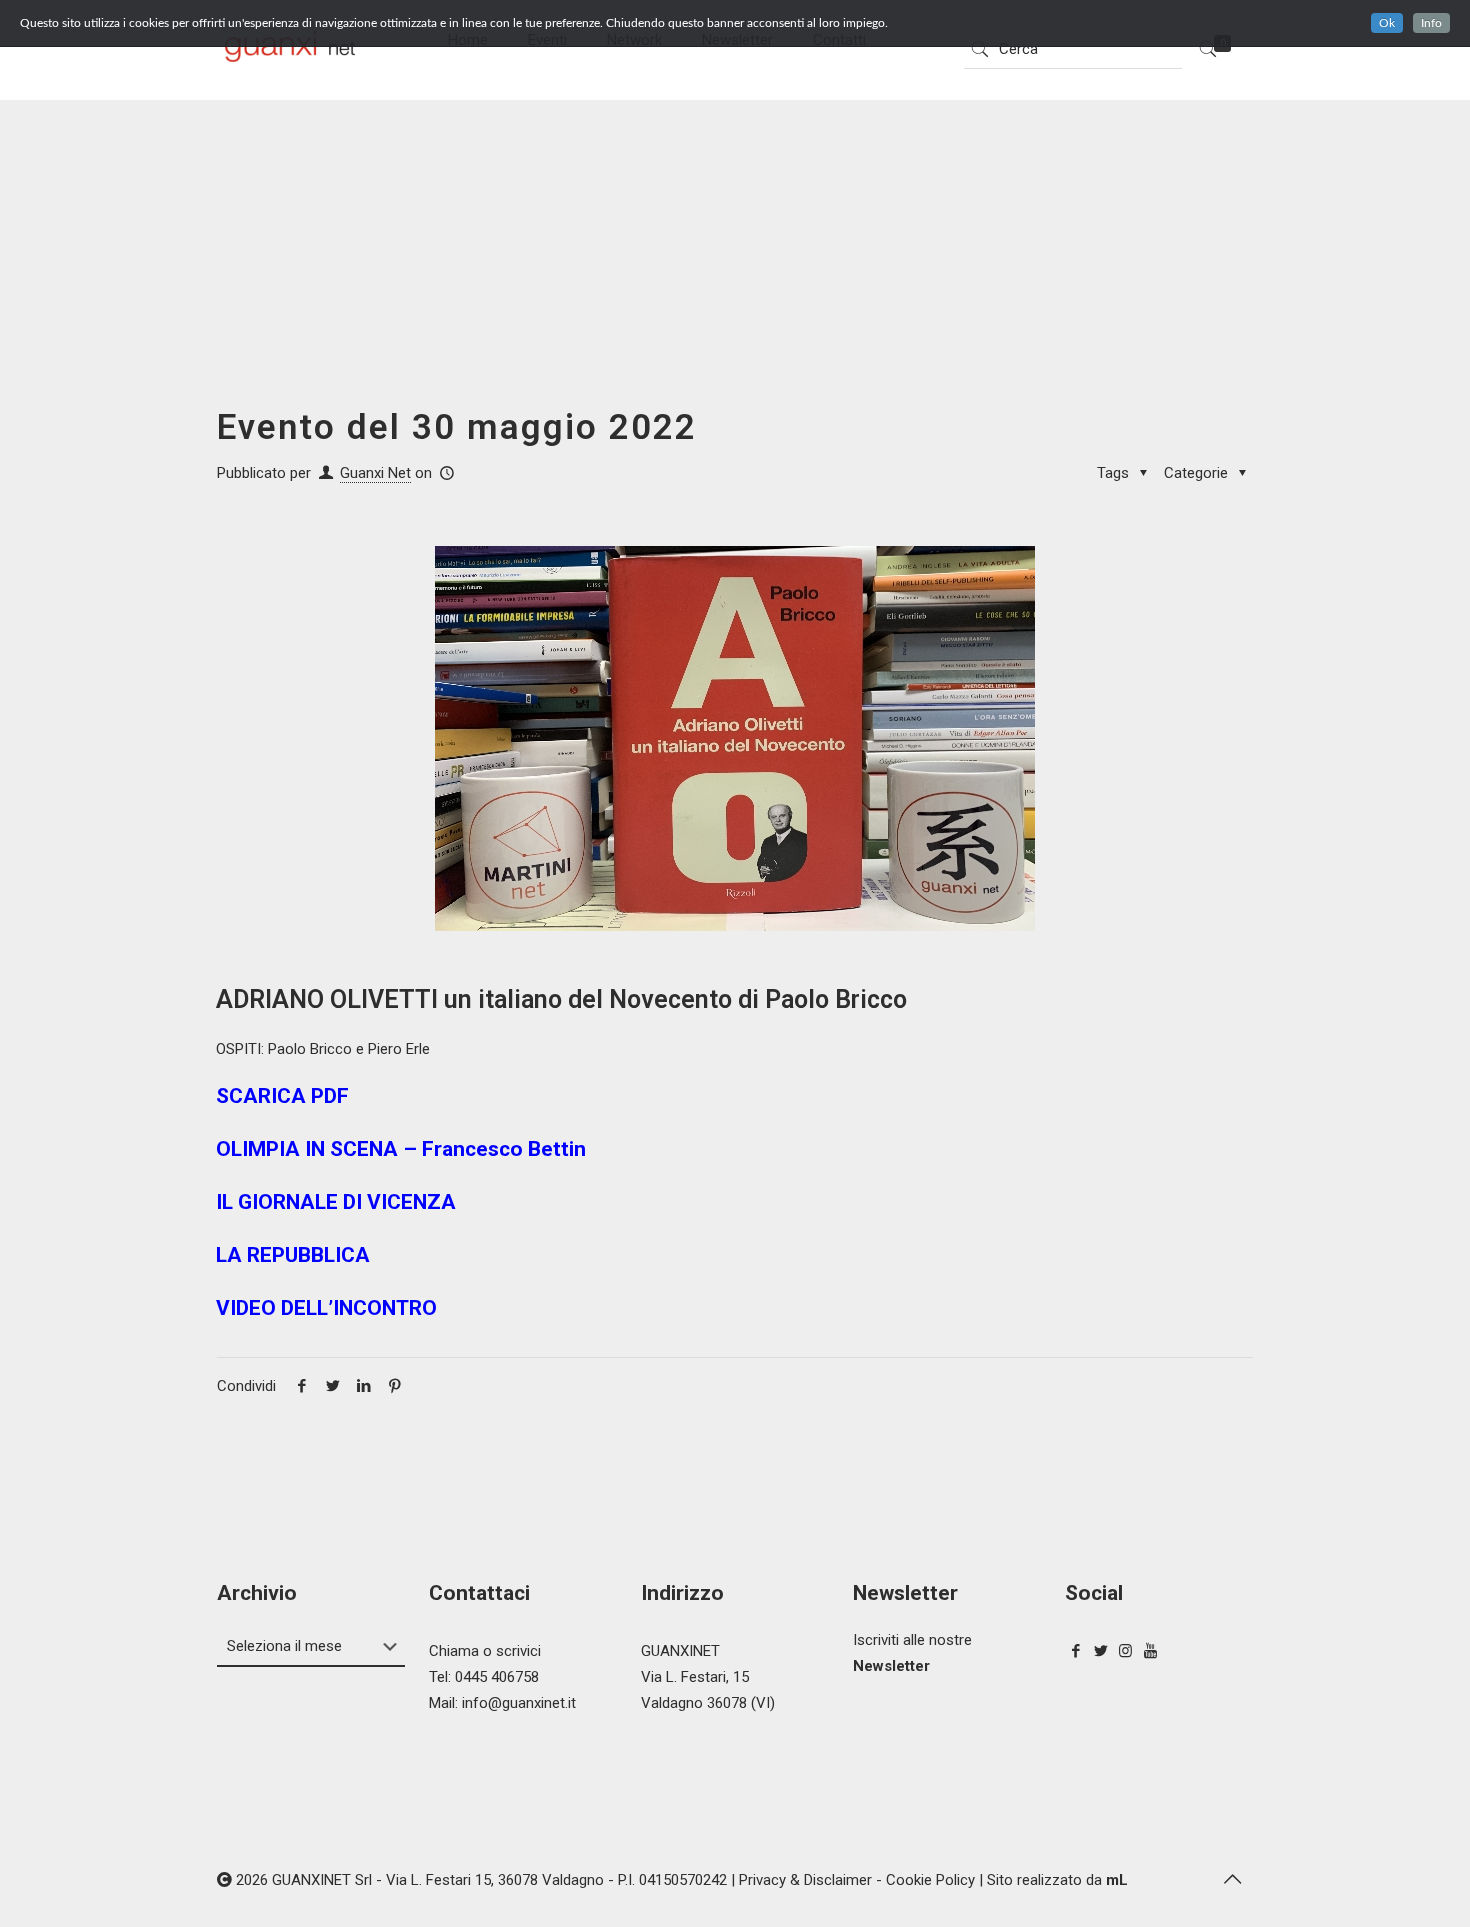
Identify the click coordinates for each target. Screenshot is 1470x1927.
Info (1431, 23)
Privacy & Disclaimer (805, 1880)
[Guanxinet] (290, 57)
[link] (737, 90)
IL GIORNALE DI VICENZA (336, 1202)
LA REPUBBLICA (293, 1255)
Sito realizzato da (1055, 1880)
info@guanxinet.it (519, 1703)
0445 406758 (497, 1677)
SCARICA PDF (282, 1096)
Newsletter (891, 1666)
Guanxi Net (375, 473)
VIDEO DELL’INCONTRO (326, 1308)
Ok (1387, 23)
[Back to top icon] (1232, 1879)
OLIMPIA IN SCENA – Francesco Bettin (401, 1149)
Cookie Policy (930, 1880)
